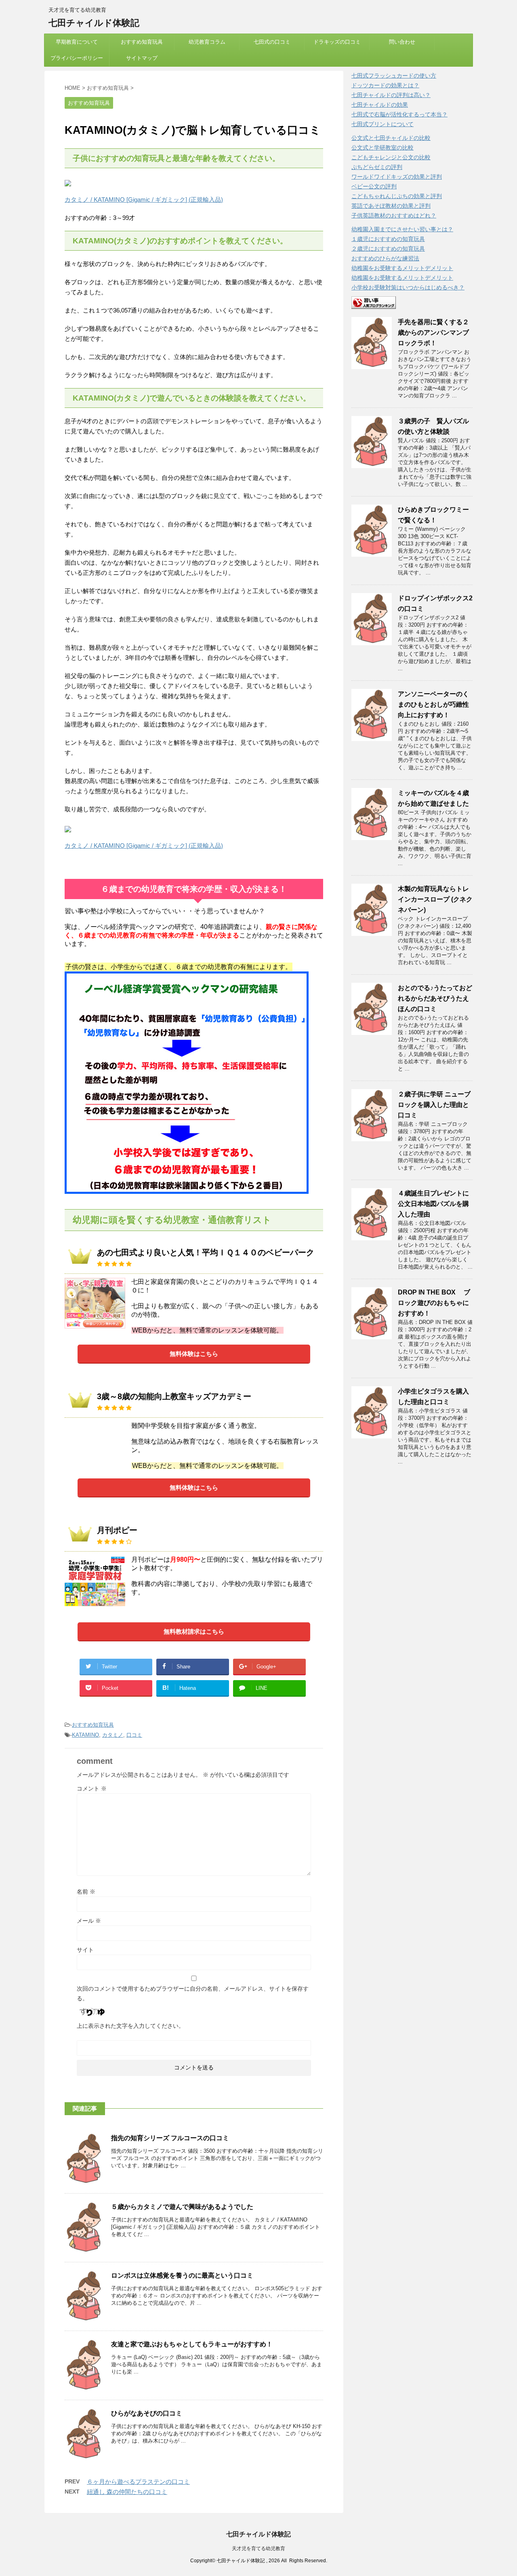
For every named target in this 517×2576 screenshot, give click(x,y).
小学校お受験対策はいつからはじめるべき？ (408, 287)
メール (89, 1921)
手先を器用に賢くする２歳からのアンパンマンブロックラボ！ (433, 333)
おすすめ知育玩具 (142, 42)
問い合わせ (402, 42)
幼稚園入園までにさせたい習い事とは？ (402, 229)
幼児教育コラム (207, 42)
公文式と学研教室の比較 (382, 148)
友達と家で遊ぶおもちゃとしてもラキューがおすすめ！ (192, 2344)
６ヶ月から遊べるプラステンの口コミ (138, 2482)
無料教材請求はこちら (194, 1631)
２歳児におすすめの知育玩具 (388, 249)
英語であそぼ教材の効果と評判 (391, 206)
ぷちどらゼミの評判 (377, 167)
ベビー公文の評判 (374, 186)
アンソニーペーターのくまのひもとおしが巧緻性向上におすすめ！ (433, 704)
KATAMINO (85, 1735)
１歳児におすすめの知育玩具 (388, 239)
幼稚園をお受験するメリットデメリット (402, 268)
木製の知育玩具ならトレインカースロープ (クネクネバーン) (435, 899)
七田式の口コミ (272, 42)
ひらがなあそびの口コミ (147, 2413)
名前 (86, 1892)
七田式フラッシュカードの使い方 (394, 76)
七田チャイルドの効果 (380, 105)
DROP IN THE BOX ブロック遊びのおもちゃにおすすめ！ (434, 1303)
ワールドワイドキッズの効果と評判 (397, 177)
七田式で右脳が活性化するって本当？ (399, 114)
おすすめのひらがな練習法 (385, 258)
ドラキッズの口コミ (337, 42)
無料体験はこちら (194, 1354)
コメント (92, 1788)
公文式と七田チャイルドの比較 (391, 138)
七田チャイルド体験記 (94, 23)
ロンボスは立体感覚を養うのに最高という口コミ (182, 2275)
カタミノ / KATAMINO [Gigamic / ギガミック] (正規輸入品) (144, 200)
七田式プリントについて (382, 124)
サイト (85, 1950)
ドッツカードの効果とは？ (385, 85)
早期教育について (77, 42)
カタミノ (113, 1735)
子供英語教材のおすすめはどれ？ (394, 215)
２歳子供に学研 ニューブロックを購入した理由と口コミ (434, 1105)
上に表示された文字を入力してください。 (130, 2026)
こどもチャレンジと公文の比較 (391, 157)
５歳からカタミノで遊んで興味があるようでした (182, 2207)
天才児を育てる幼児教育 (258, 2549)
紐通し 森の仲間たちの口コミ (127, 2492)
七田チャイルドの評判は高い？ (391, 95)
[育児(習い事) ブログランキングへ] (374, 305)
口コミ (134, 1735)
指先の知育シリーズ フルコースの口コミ (170, 2138)
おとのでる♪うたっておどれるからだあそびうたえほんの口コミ (435, 998)
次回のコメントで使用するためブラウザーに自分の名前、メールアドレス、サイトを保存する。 (193, 1993)
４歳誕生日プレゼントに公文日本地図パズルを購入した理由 (433, 1204)
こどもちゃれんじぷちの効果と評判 (397, 196)
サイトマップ (142, 58)
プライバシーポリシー (77, 58)
